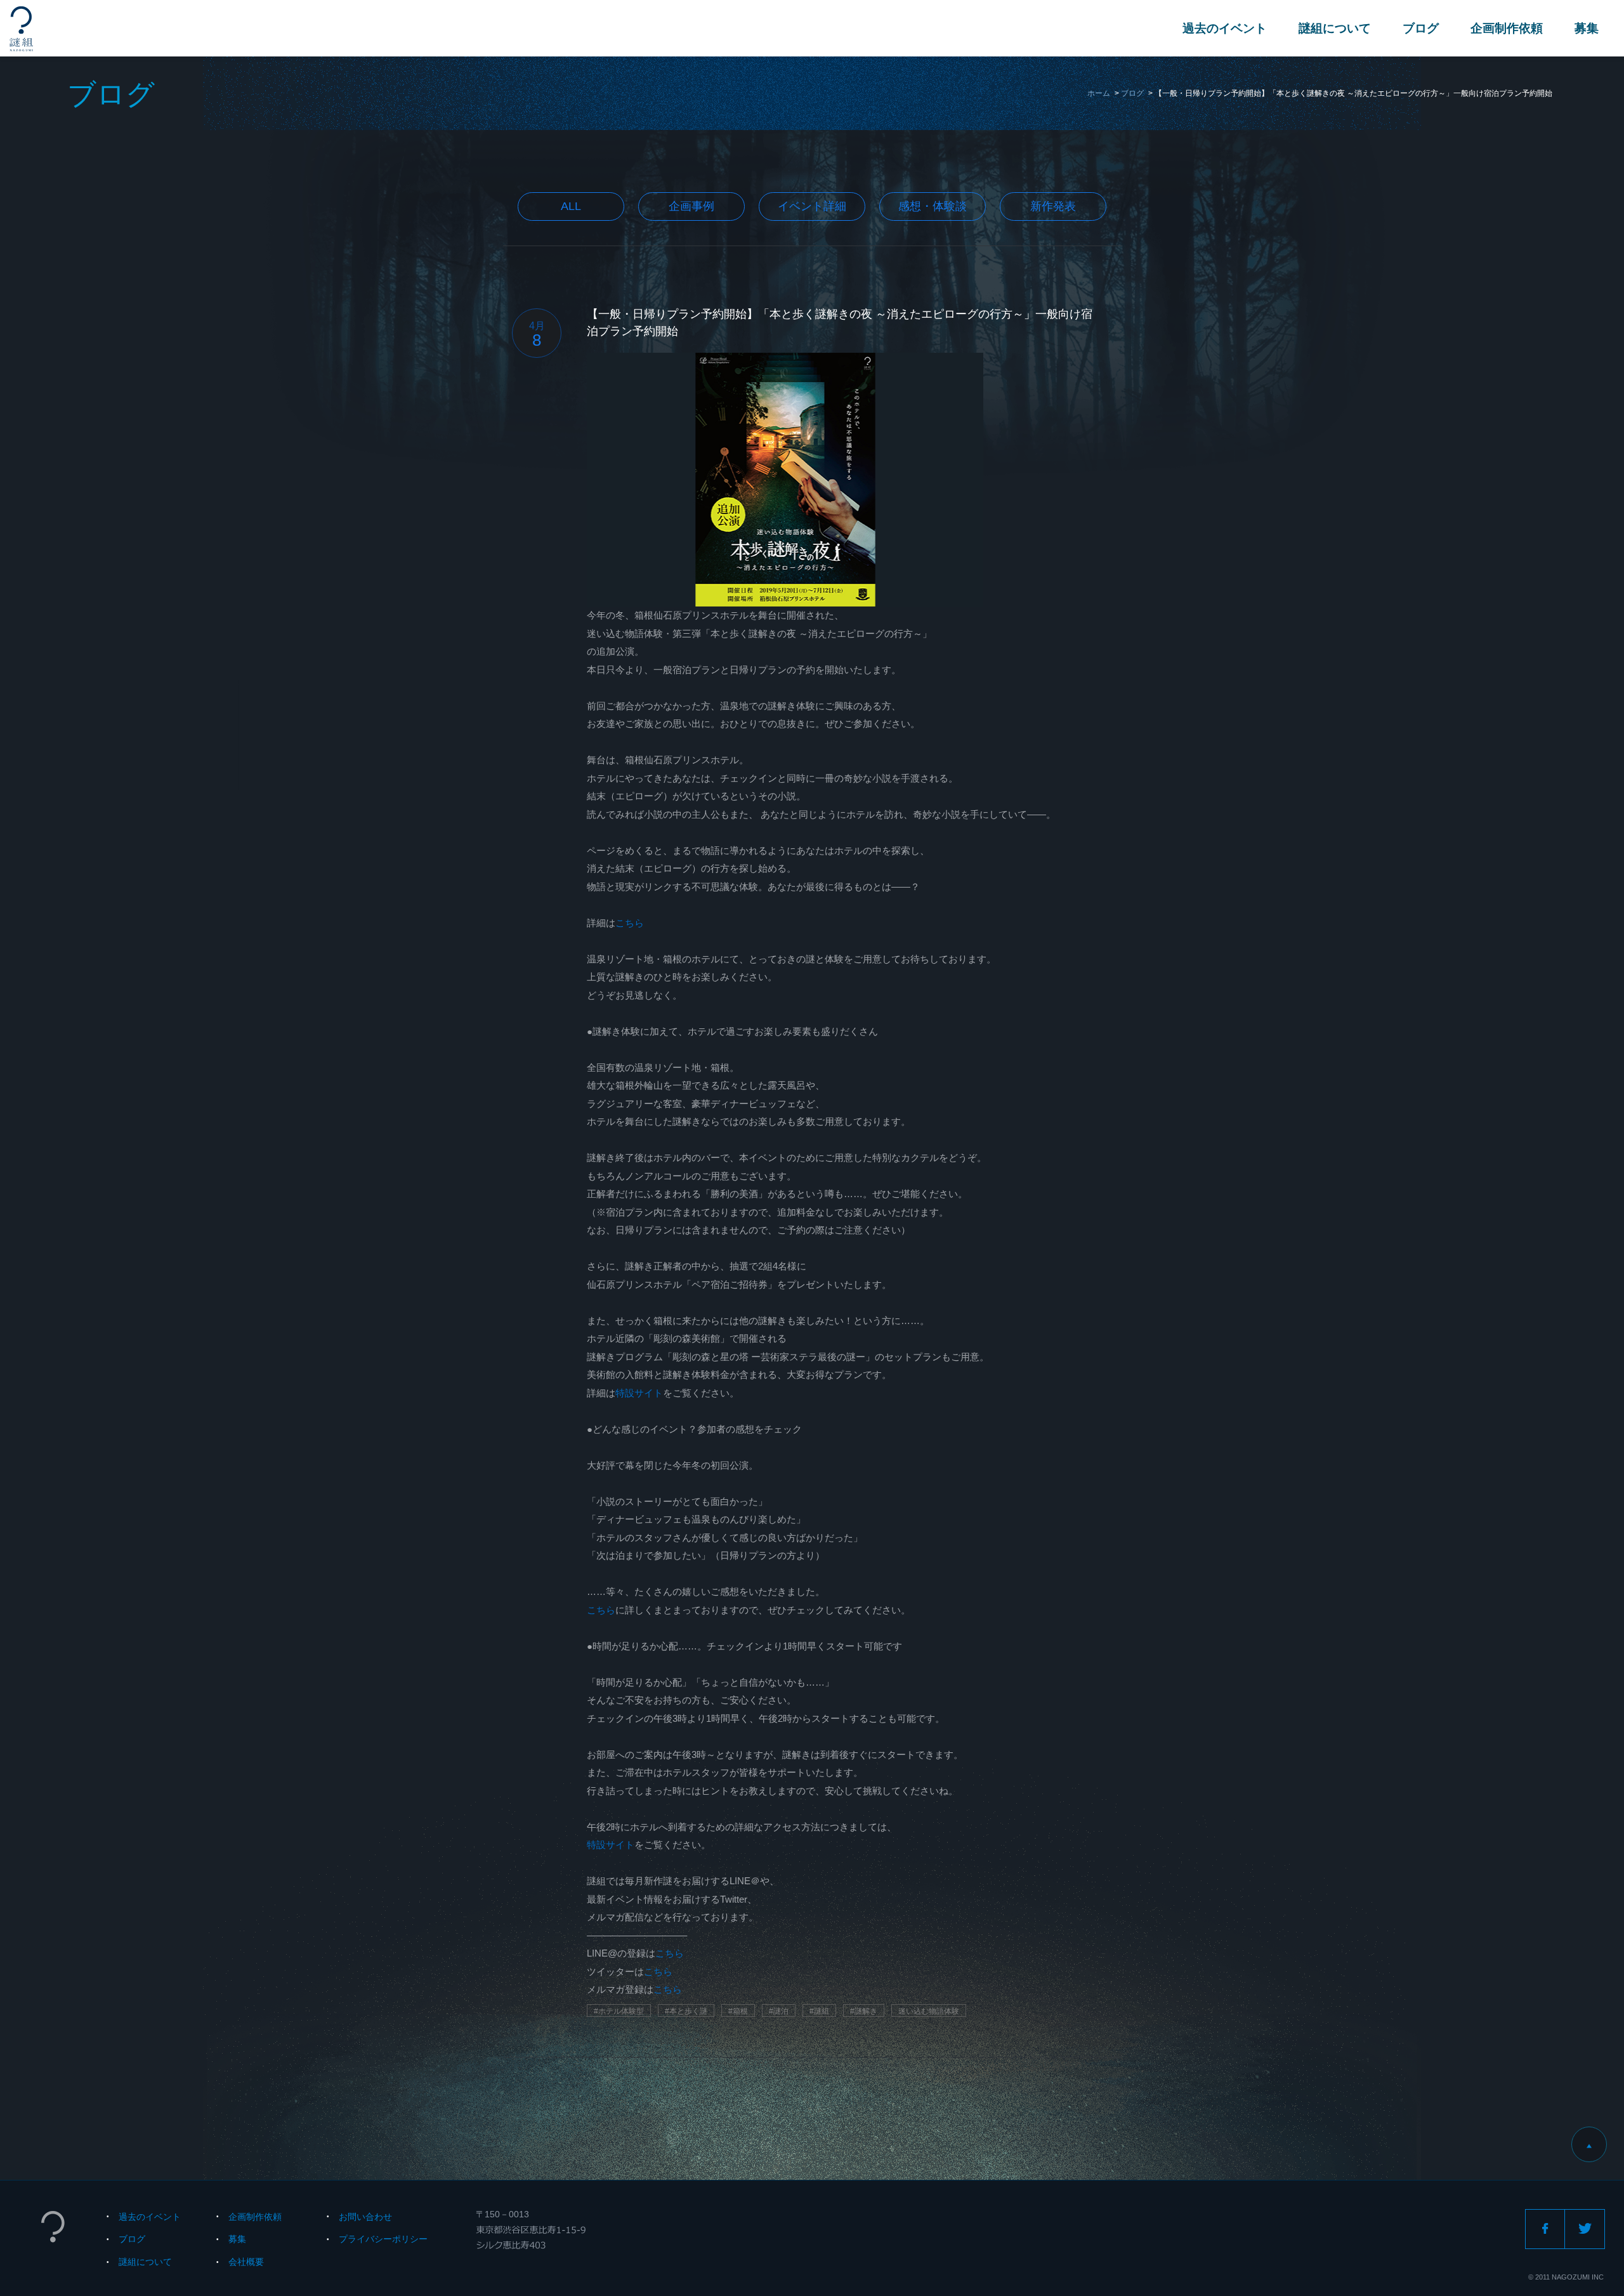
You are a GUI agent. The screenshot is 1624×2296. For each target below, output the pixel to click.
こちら (630, 923)
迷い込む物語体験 (929, 2011)
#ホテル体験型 (619, 2011)
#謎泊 (779, 2011)
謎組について (1335, 28)
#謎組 (819, 2011)
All (571, 206)
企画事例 (691, 206)
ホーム (1099, 93)
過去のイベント (1225, 28)
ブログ (1421, 28)
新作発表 (1053, 206)
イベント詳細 (812, 206)
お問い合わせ (365, 2217)
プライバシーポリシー (383, 2239)
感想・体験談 (933, 206)
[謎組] (21, 29)
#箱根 (738, 2011)
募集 (1587, 28)
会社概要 (246, 2262)
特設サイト (639, 1393)
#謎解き (864, 2011)
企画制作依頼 (1507, 28)
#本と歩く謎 (686, 2011)
